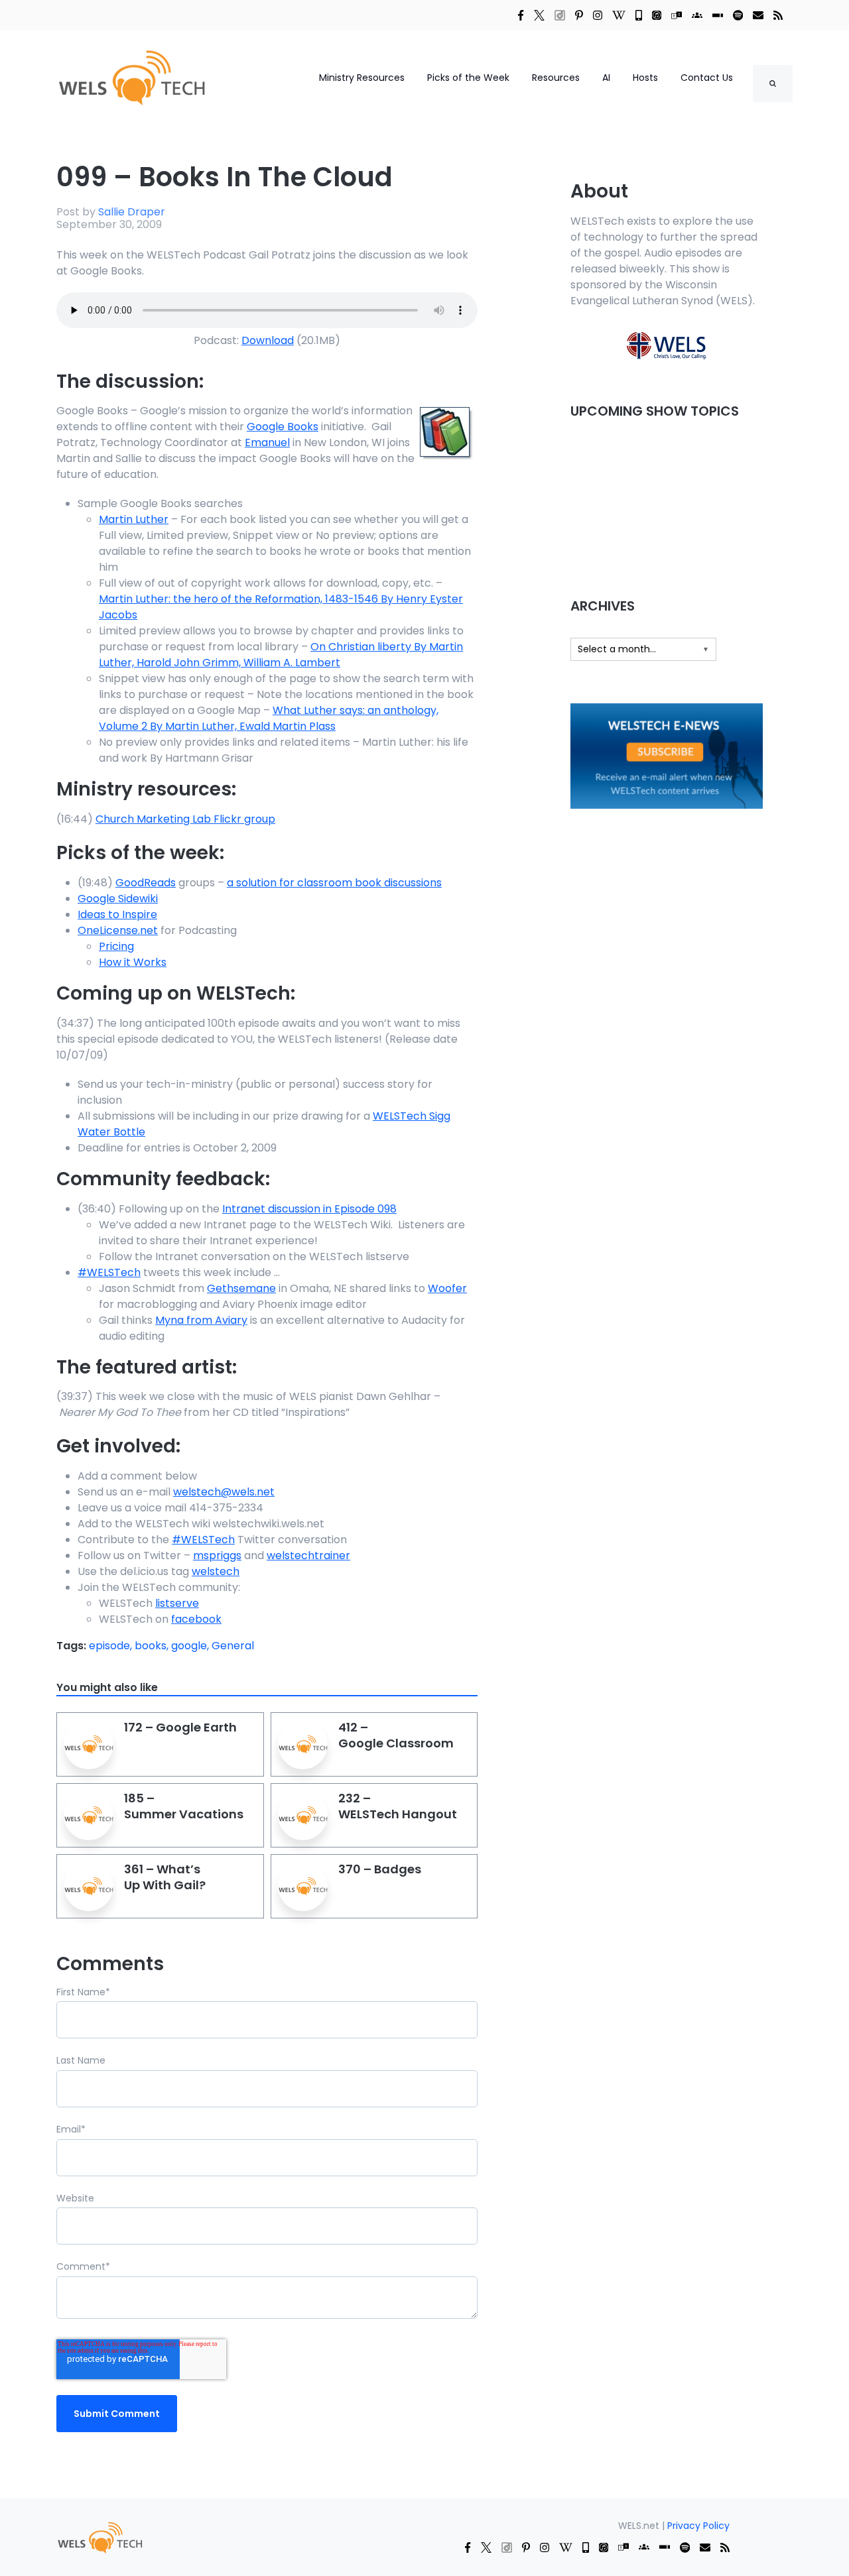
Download (268, 340)
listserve (177, 1603)
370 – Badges (380, 1869)
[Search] (773, 84)
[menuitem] (99, 2537)
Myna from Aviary (201, 1320)
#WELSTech (109, 1272)
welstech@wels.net (224, 1492)
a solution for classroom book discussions (334, 883)
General (233, 1646)
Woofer (447, 1288)
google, (191, 1646)
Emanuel (267, 442)
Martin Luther (134, 519)
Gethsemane (241, 1288)
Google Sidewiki (118, 899)
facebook (196, 1619)
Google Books (283, 427)
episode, (112, 1646)
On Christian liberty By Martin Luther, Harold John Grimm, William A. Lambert (281, 655)
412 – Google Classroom (396, 1735)
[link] (521, 15)
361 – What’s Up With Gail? (165, 1877)
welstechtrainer (308, 1555)
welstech (216, 1571)
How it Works (133, 962)
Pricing (116, 946)
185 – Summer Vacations (184, 1806)
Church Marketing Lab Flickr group (185, 819)
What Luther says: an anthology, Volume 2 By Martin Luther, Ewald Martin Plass (269, 718)
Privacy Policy (698, 2526)
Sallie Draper (132, 212)
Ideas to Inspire (117, 914)
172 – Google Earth (180, 1727)
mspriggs (217, 1555)
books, (153, 1646)
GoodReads (146, 883)
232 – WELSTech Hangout (398, 1806)
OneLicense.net (118, 930)
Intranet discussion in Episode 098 (309, 1209)
